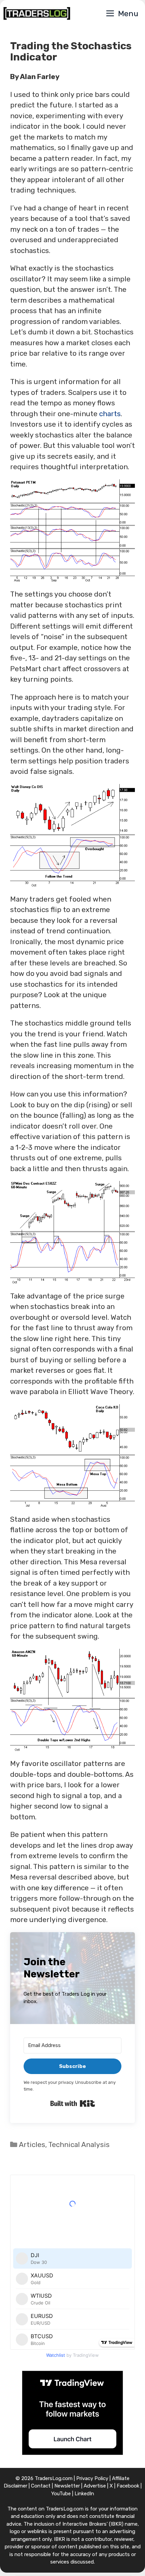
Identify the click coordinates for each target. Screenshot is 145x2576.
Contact (41, 2486)
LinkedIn (84, 2494)
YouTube (61, 2494)
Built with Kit (73, 2103)
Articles (32, 2144)
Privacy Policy (92, 2478)
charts (110, 414)
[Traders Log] (37, 14)
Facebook (128, 2486)
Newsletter (67, 2486)
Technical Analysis (79, 2144)
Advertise (95, 2486)
